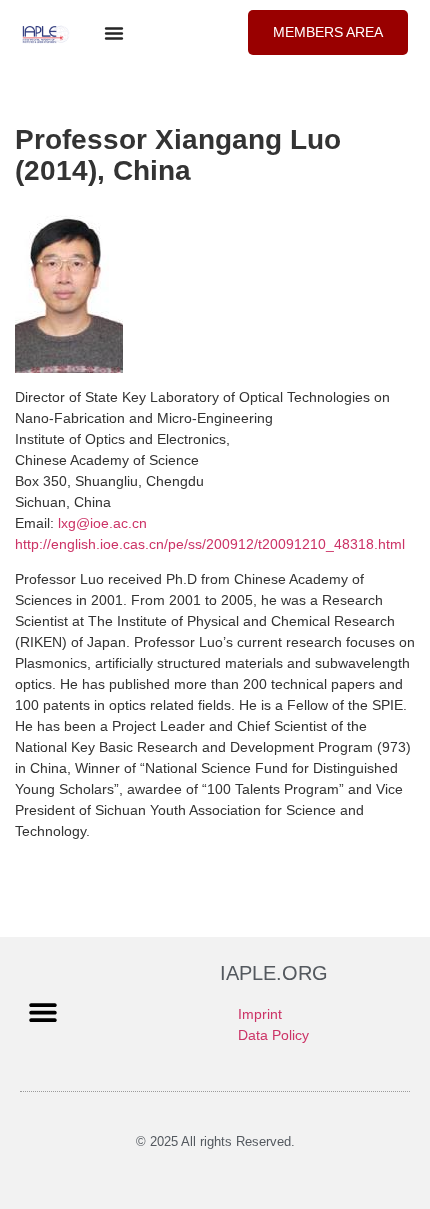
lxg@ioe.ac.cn (102, 523)
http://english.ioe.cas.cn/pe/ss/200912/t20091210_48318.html (210, 544)
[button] (114, 33)
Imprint (260, 1014)
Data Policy (273, 1035)
